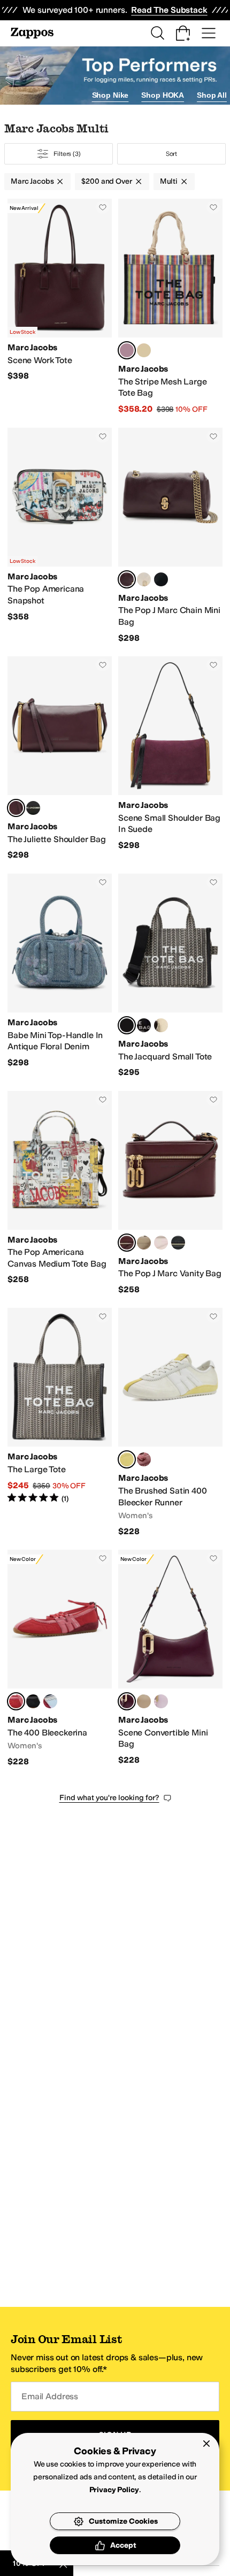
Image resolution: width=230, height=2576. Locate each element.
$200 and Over (106, 181)
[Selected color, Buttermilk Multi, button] (127, 1459)
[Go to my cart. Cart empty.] (183, 33)
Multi (169, 181)
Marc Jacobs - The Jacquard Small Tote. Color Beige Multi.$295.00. (170, 976)
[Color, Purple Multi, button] (144, 350)
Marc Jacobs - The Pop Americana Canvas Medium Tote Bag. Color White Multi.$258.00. (60, 1193)
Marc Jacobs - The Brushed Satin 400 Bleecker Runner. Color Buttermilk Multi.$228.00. (170, 1422)
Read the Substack (169, 10)
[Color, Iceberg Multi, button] (50, 1701)
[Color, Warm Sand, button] (161, 1025)
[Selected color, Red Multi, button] (127, 350)
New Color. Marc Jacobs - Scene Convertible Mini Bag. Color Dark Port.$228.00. (170, 1658)
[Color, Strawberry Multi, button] (144, 1459)
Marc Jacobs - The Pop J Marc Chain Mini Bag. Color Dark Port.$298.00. (170, 536)
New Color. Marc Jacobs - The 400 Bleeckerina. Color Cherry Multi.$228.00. (60, 1658)
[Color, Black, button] (161, 579)
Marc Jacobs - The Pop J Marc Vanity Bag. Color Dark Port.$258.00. (170, 1193)
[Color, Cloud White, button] (144, 579)
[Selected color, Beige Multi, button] (127, 1025)
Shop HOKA (163, 95)
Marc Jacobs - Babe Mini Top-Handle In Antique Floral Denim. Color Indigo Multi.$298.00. (60, 976)
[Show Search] (157, 33)
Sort (172, 154)
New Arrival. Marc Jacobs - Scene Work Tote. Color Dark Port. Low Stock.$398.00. (60, 307)
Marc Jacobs (32, 181)
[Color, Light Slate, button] (144, 1243)
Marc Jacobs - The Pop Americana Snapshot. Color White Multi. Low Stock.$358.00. (60, 536)
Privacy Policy (114, 2490)
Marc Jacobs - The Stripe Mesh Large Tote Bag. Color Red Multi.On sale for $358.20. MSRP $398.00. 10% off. (170, 307)
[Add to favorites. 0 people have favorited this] (103, 207)
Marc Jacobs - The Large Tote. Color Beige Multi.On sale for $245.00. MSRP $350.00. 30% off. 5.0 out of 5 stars (60, 1422)
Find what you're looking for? (109, 1798)
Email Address (50, 2396)
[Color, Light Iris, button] (161, 1701)
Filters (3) (67, 154)
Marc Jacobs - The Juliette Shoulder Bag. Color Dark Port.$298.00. (60, 759)
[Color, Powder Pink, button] (161, 1243)
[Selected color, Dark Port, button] (127, 579)
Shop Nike (110, 95)
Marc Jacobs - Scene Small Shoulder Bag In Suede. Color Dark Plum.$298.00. (170, 759)
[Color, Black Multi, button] (33, 1701)
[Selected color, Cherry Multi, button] (16, 1701)
